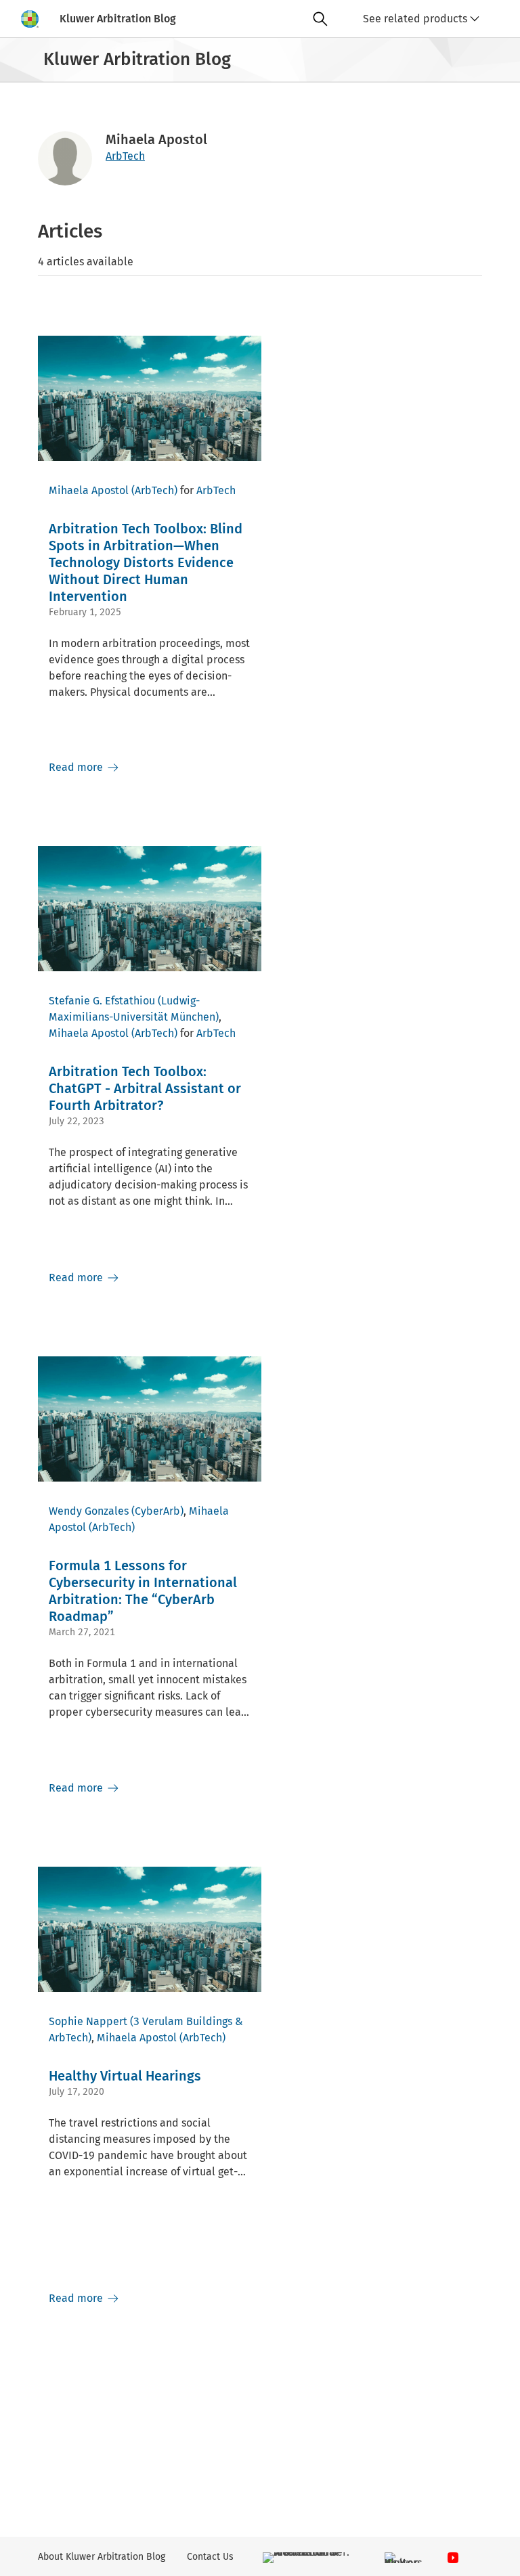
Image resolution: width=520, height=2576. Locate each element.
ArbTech (125, 156)
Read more (77, 767)
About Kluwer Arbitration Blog (102, 2557)
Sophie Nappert (88, 2021)
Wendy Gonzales (89, 1511)
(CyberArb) (157, 1511)
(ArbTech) (154, 490)
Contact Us (210, 2557)
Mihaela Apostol (89, 490)
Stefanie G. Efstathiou (102, 1001)
